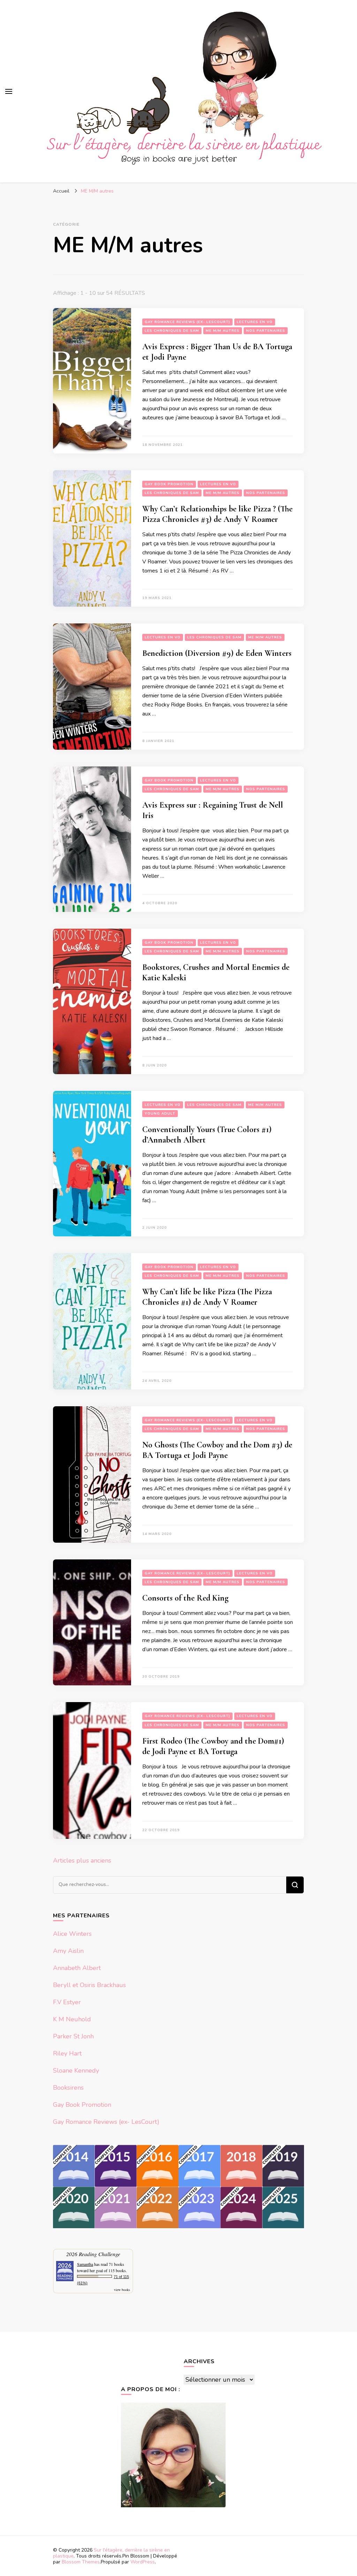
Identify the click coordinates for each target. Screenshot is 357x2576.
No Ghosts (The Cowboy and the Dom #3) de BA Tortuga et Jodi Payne (217, 1450)
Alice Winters (72, 1934)
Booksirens (68, 2088)
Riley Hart (67, 2053)
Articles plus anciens (82, 1860)
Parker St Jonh (73, 2036)
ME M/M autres (223, 331)
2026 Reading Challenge (93, 2254)
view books (122, 2290)
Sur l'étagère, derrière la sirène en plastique (111, 2553)
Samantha (85, 2264)
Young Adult (160, 1114)
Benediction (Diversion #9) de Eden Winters (217, 653)
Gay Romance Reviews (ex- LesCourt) (187, 322)
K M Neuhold (72, 2019)
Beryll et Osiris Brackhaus (89, 1985)
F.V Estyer (67, 2002)
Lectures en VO (255, 322)
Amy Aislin (68, 1951)
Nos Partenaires (266, 331)
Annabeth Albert (77, 1968)
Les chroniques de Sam (172, 331)
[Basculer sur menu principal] (9, 91)
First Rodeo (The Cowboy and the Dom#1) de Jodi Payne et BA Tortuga (213, 1746)
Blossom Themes (81, 2562)
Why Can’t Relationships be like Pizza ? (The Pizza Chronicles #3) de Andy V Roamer (217, 514)
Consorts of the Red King (185, 1598)
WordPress (143, 2562)
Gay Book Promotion (169, 484)
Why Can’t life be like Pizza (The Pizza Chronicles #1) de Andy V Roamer (207, 1297)
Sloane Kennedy (76, 2070)
